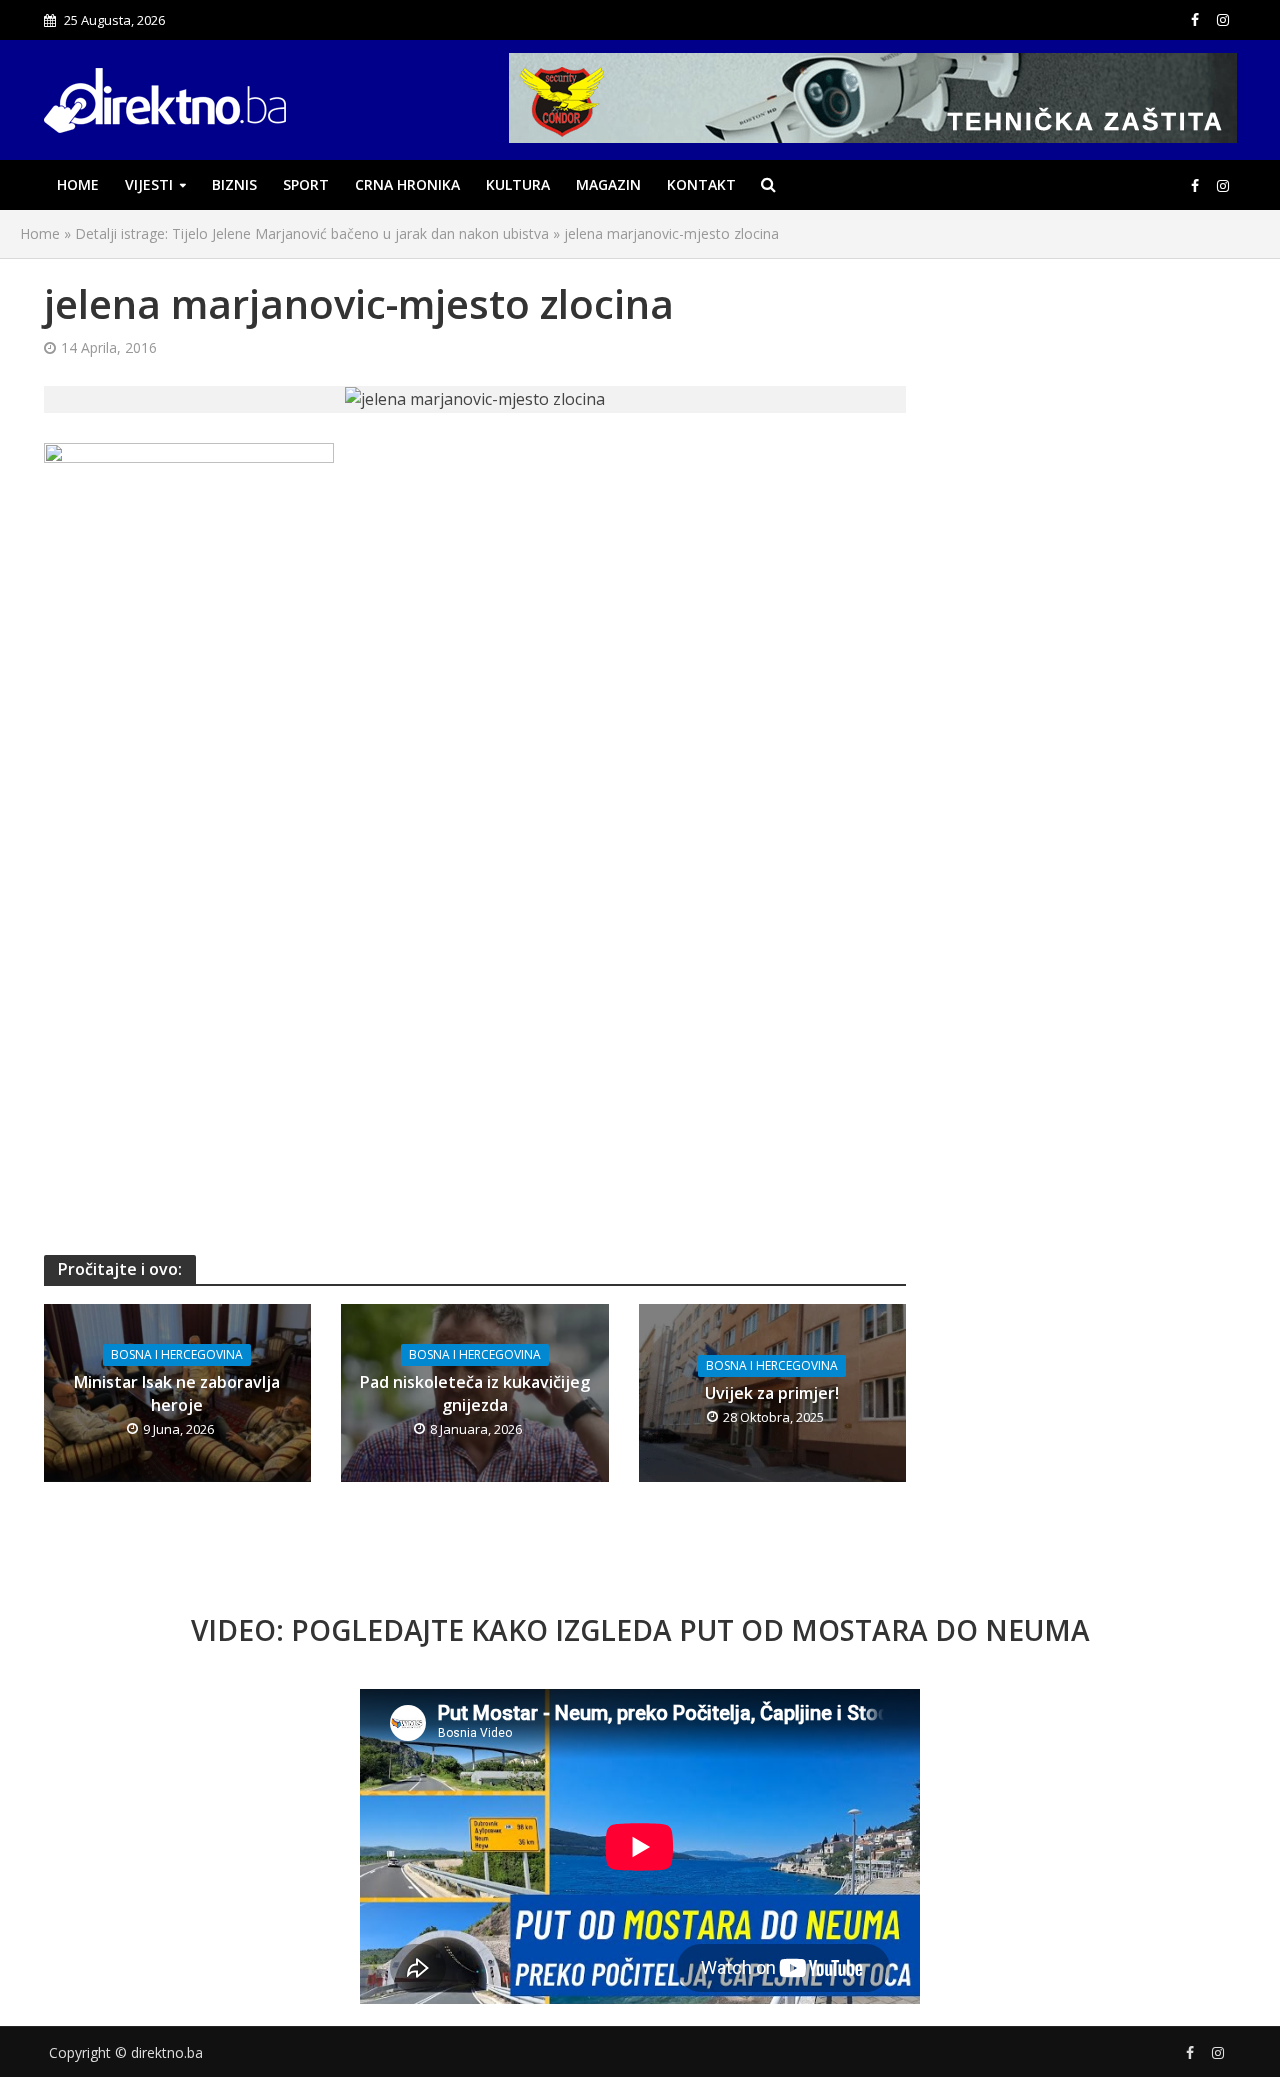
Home (78, 184)
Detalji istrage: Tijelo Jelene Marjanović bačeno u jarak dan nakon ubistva (312, 233)
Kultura (518, 184)
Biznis (234, 184)
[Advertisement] (475, 787)
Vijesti (149, 184)
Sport (306, 184)
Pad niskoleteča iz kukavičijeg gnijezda (475, 1393)
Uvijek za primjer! (772, 1393)
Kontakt (701, 184)
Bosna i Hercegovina (177, 1354)
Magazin (608, 184)
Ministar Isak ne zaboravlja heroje (177, 1393)
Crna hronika (407, 184)
